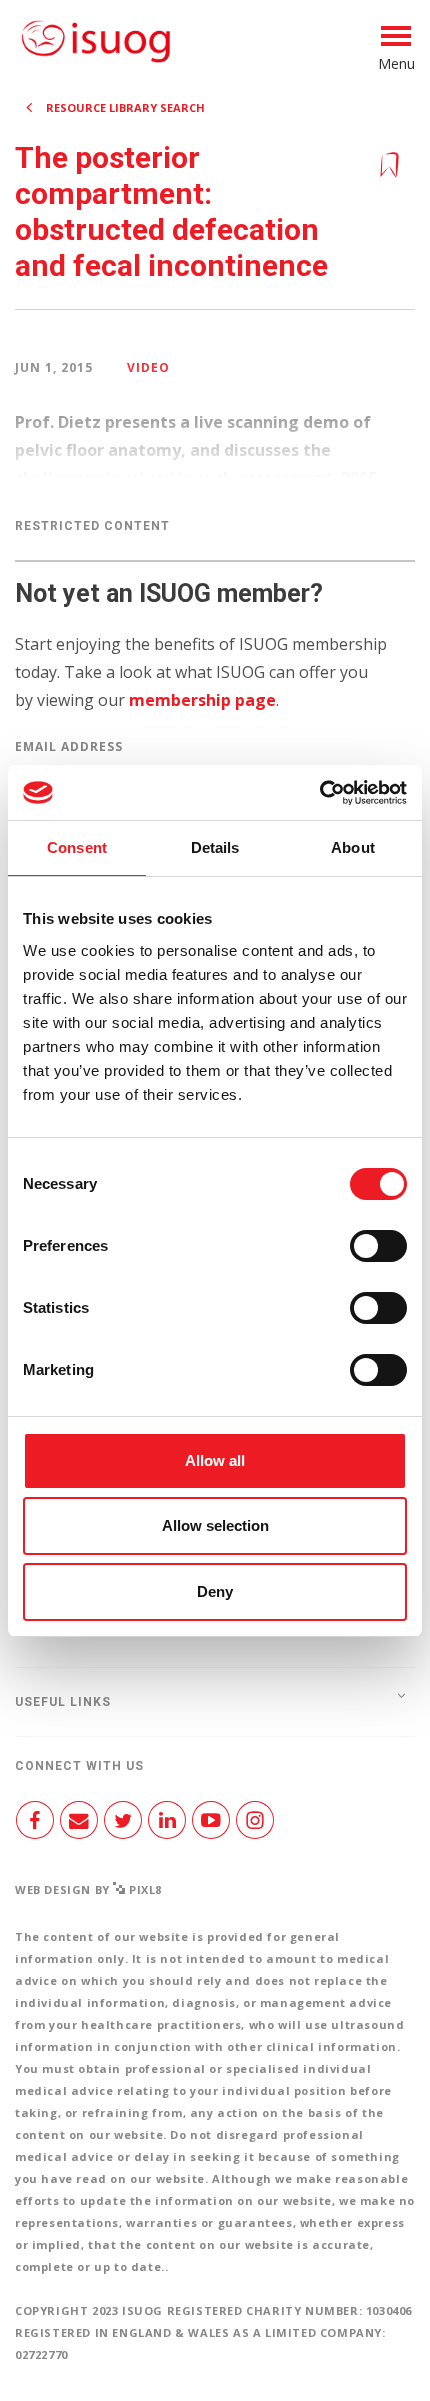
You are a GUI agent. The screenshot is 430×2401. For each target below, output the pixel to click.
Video (148, 367)
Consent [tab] (77, 847)
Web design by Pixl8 (88, 1889)
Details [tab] (215, 847)
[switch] (378, 1254)
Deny (215, 1591)
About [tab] (353, 847)
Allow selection (215, 1525)
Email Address (69, 746)
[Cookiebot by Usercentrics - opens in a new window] (319, 793)
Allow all (215, 1460)
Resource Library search (125, 107)
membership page (202, 700)
